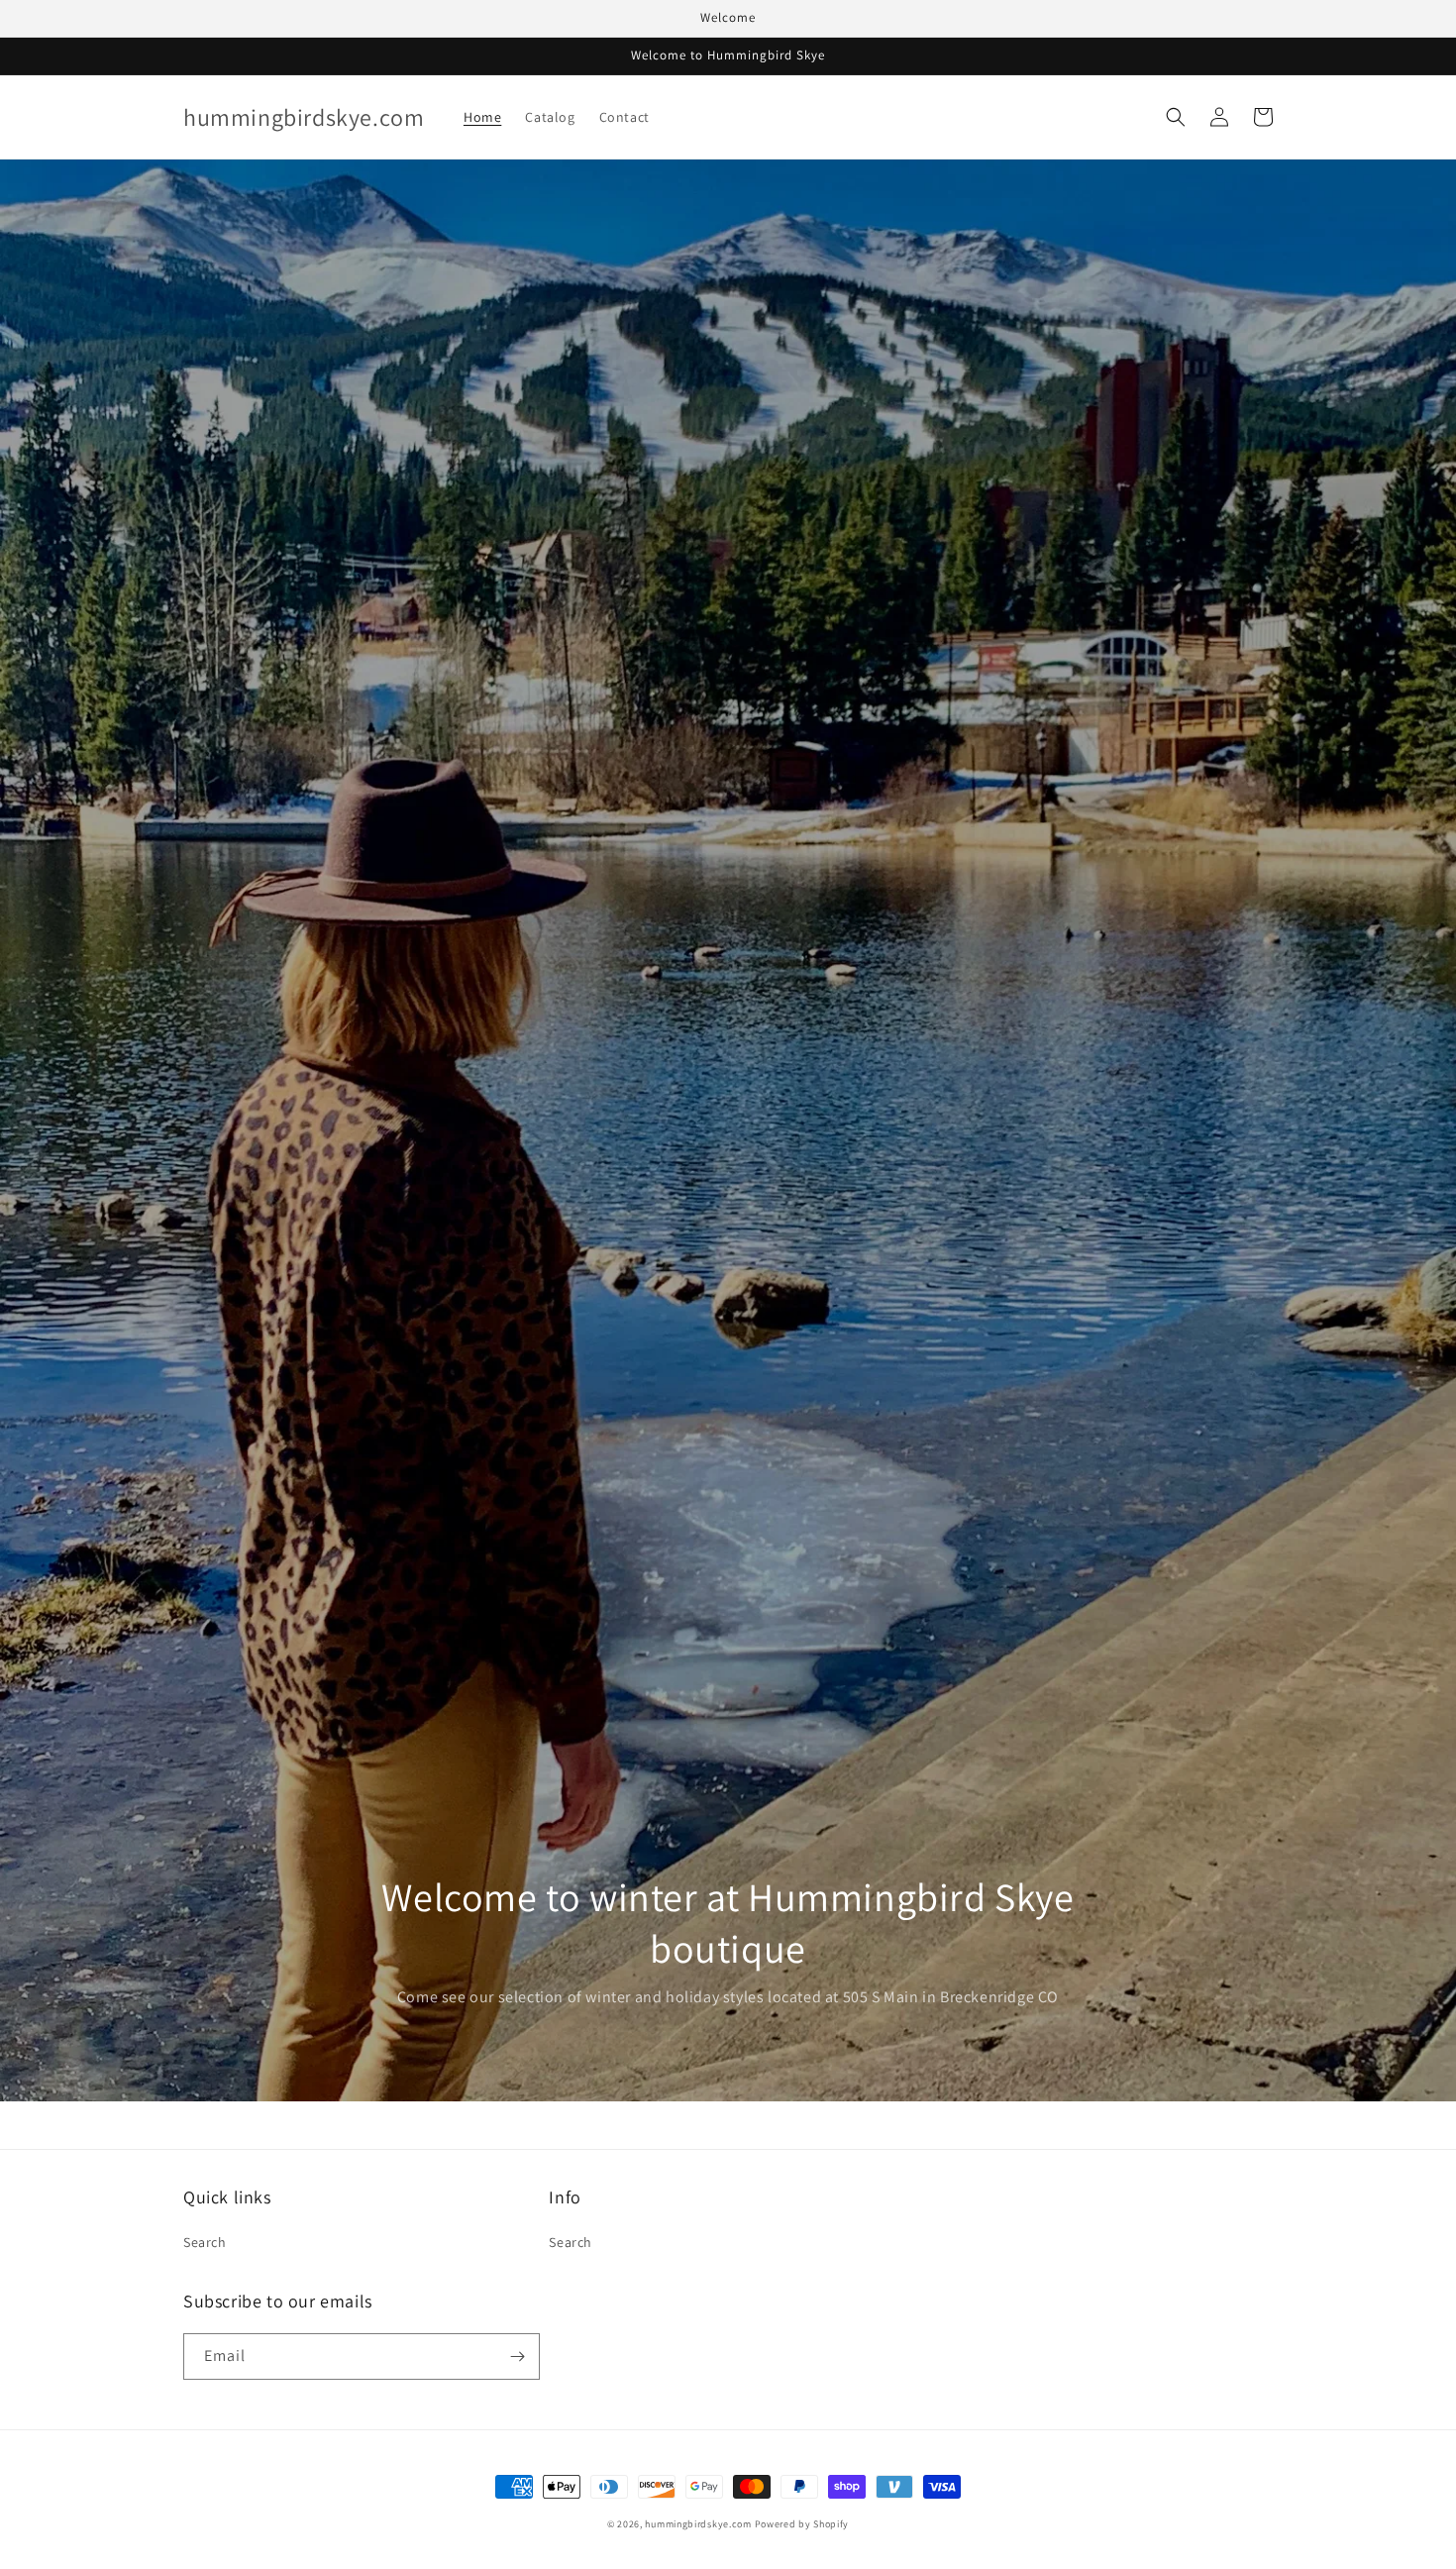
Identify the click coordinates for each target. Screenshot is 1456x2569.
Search (205, 2242)
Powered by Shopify (802, 2524)
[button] (1176, 117)
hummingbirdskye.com (698, 2524)
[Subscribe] (517, 2356)
